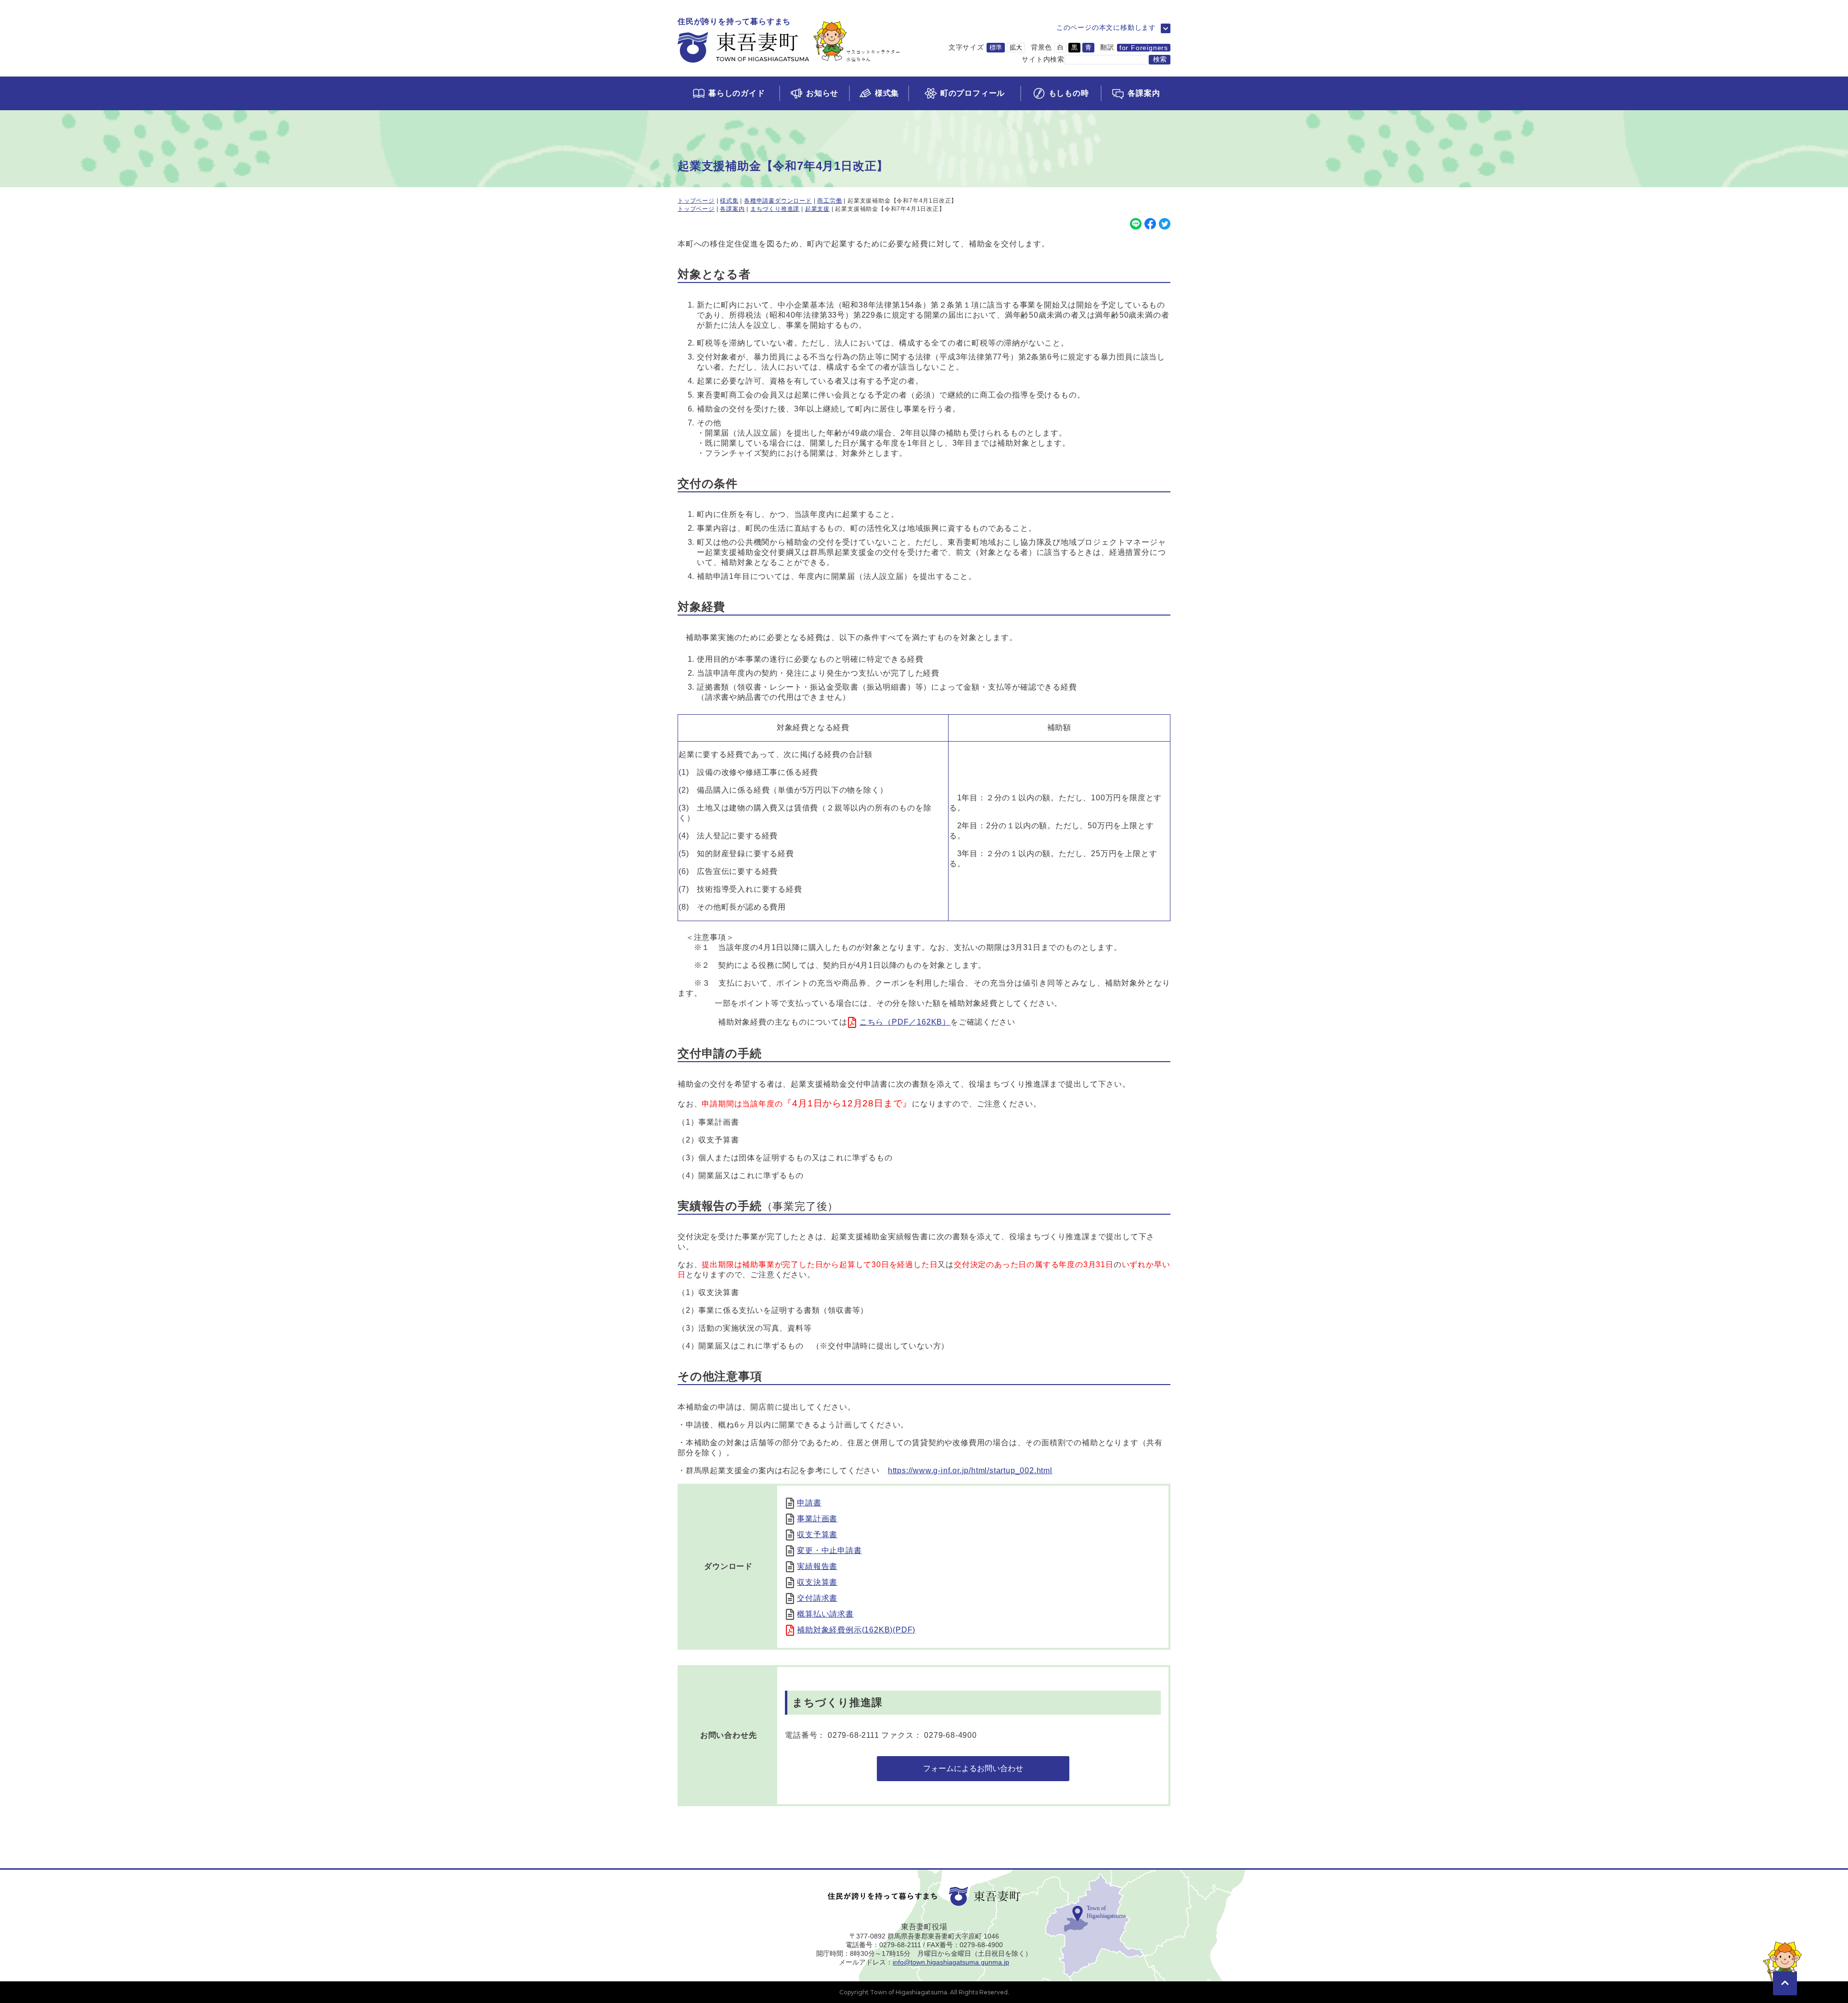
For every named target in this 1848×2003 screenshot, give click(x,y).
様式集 (729, 201)
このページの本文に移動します (1106, 27)
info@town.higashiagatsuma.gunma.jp (951, 1962)
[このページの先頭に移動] (1785, 1969)
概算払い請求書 (825, 1614)
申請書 (809, 1503)
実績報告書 (817, 1566)
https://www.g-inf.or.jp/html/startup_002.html (970, 1470)
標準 (996, 47)
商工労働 (829, 201)
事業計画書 (817, 1519)
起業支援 (817, 209)
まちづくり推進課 (775, 209)
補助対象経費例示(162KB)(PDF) (856, 1630)
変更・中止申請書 (829, 1550)
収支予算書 (817, 1534)
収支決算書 (817, 1582)
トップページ (696, 201)
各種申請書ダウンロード (778, 201)
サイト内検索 (1043, 59)
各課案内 (732, 209)
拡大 (1016, 47)
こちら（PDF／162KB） (905, 1022)
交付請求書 (817, 1598)
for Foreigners (1144, 48)
